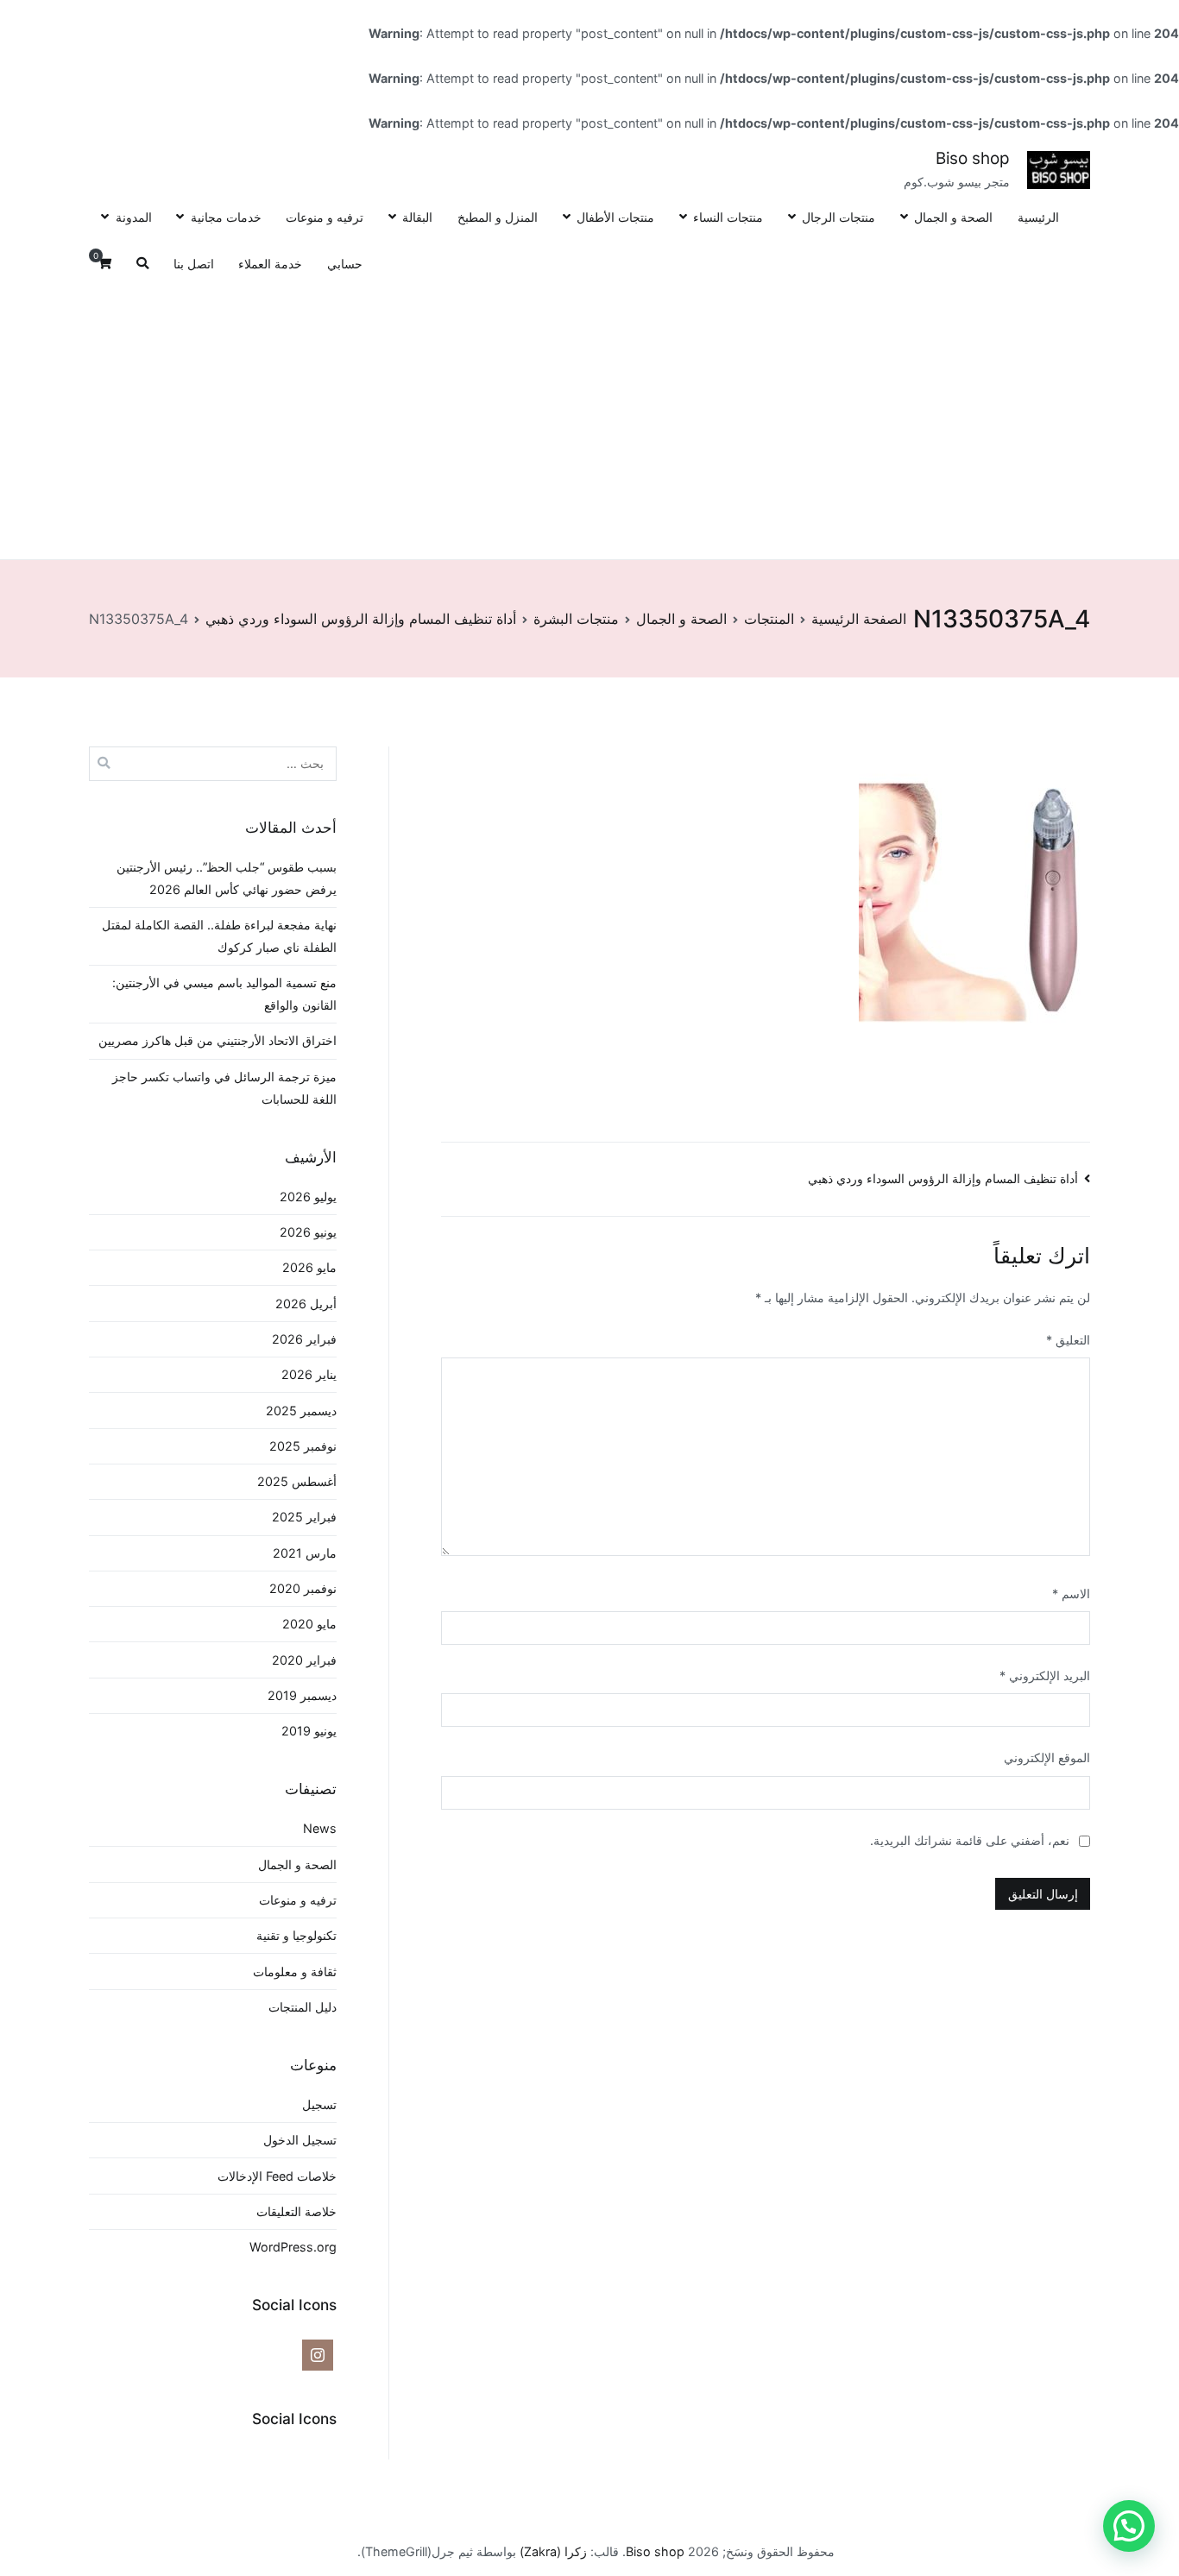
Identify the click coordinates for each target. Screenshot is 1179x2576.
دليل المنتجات (303, 2007)
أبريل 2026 (306, 1304)
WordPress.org (293, 2247)
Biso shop (973, 158)
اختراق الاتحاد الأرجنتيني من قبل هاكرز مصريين (218, 1040)
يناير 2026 (309, 1374)
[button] (1129, 2526)
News (320, 1828)
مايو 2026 (309, 1267)
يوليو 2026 (308, 1197)
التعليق (1068, 1340)
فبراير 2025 (304, 1517)
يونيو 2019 (309, 1731)
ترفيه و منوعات (325, 217)
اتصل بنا (194, 264)
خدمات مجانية (226, 217)
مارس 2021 (305, 1553)
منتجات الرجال (839, 217)
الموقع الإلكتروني (1047, 1757)
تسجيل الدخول (300, 2140)
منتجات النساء (728, 217)
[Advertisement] (589, 418)
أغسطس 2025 (297, 1481)
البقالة (417, 217)
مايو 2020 (309, 1624)
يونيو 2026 (308, 1232)
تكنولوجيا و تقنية (296, 1935)
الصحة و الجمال (953, 217)
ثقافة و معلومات (295, 1971)
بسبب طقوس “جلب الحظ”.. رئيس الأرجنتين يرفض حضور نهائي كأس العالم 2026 (227, 878)
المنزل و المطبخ (498, 217)
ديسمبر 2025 (301, 1411)
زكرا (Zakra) (553, 2551)
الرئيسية (1038, 217)
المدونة (133, 217)
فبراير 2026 (304, 1339)
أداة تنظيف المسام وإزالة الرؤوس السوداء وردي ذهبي (943, 1178)
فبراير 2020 (304, 1660)
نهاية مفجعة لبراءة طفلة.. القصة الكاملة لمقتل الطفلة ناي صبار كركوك (219, 936)
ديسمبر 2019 (302, 1695)
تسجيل (319, 2104)
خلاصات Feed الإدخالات (277, 2176)
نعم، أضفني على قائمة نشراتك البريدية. (971, 1840)
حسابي (345, 264)
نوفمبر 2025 (303, 1446)
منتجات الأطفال (615, 217)
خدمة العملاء (270, 264)
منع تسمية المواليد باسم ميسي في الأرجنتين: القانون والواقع (224, 994)
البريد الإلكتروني (1045, 1675)
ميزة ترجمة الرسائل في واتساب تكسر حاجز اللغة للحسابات (224, 1088)
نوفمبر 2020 (303, 1588)
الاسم (1071, 1593)
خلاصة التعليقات (296, 2211)
